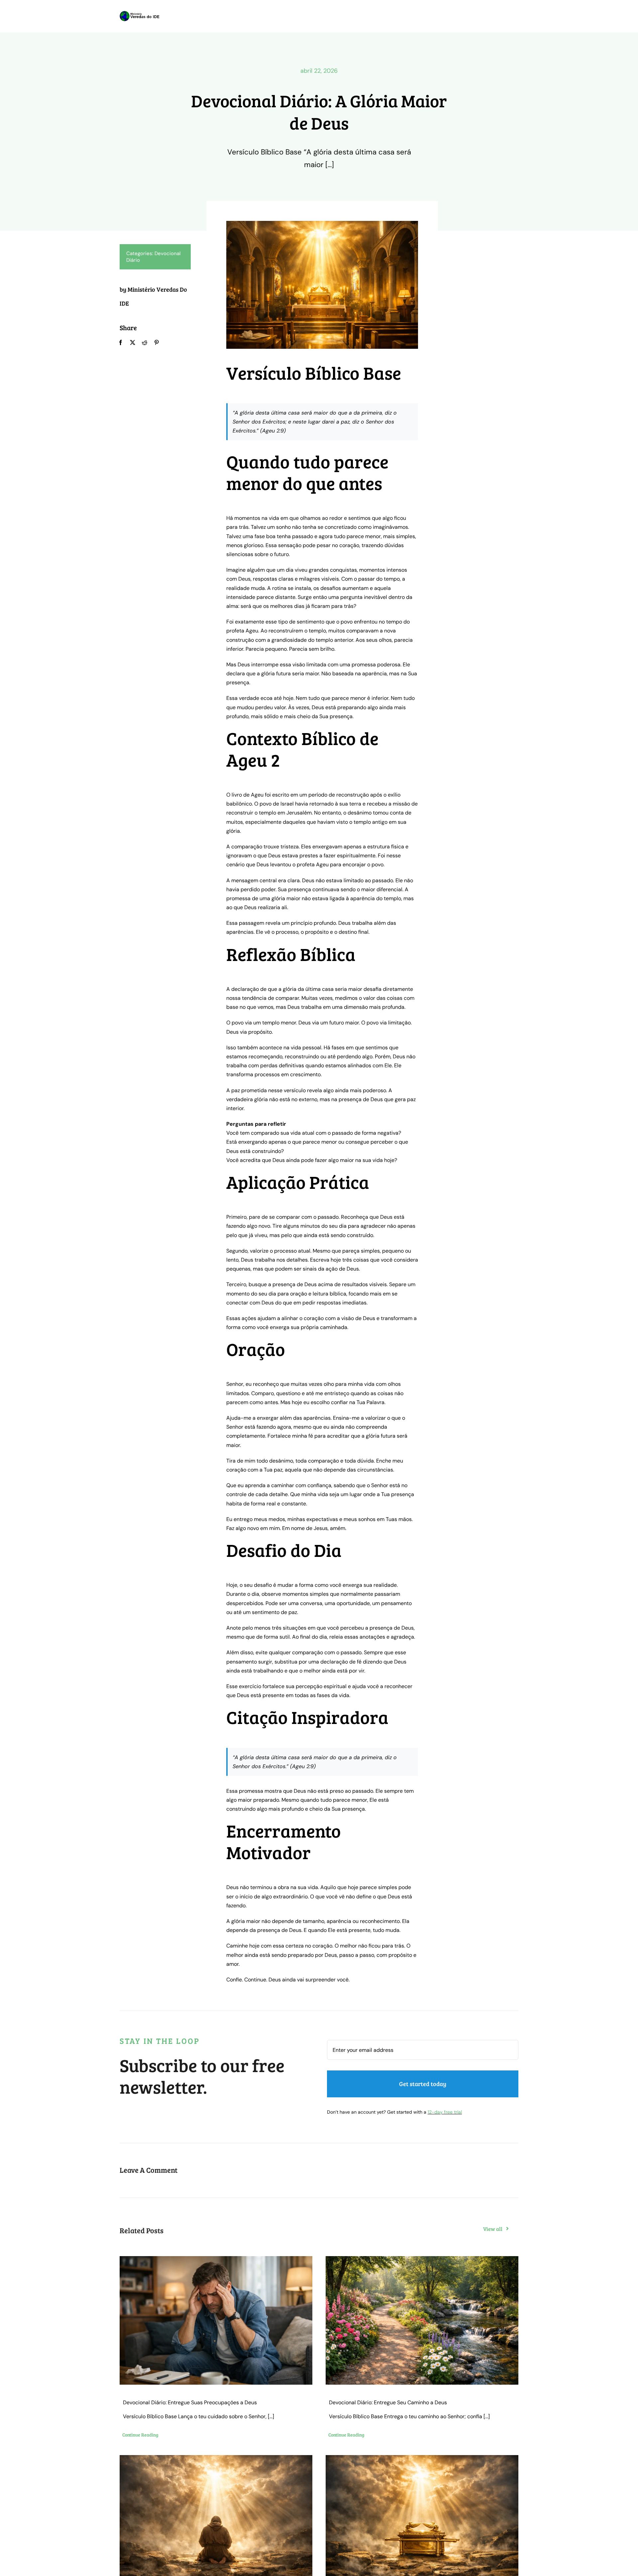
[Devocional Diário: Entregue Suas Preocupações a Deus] (216, 2320)
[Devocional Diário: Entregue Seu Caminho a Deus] (422, 2320)
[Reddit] (145, 343)
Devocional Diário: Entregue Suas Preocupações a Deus (190, 2402)
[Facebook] (121, 343)
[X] (133, 343)
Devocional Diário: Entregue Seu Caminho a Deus (388, 2402)
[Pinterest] (157, 343)
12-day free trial (445, 2112)
